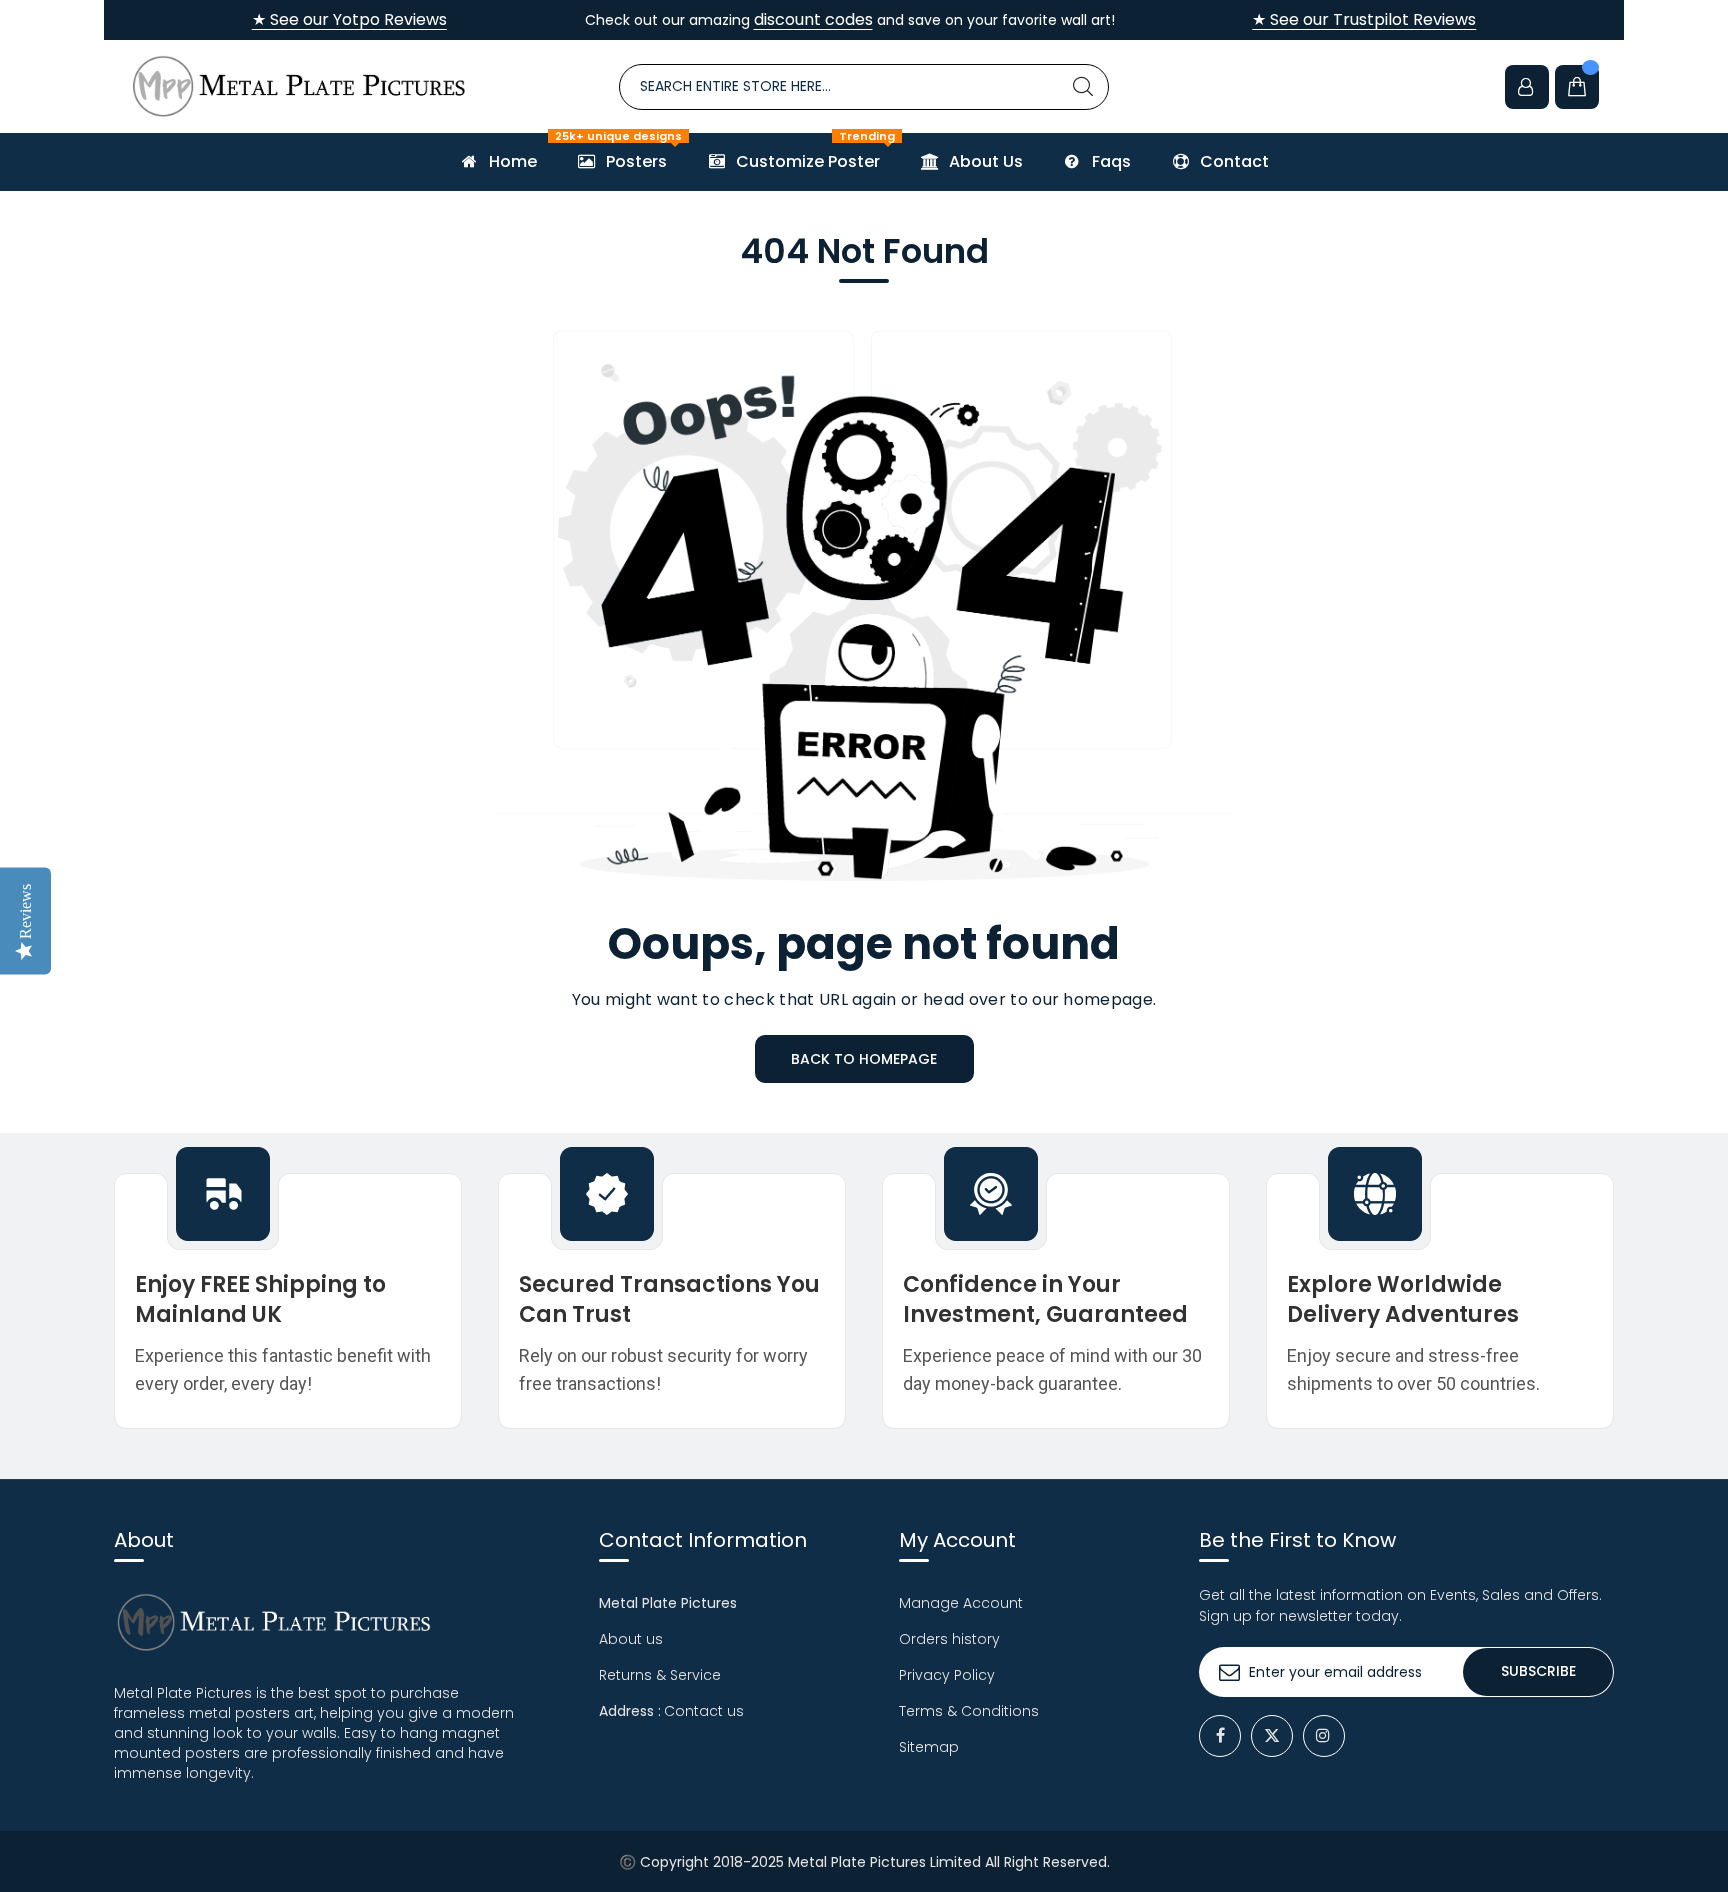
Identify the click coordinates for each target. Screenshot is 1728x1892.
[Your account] (1527, 87)
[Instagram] (1324, 1736)
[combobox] (864, 87)
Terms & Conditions (969, 1711)
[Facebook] (1220, 1736)
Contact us (704, 1711)
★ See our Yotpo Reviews (349, 20)
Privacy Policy (947, 1675)
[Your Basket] (1577, 87)
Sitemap (929, 1747)
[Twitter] (1272, 1736)
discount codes (813, 19)
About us (631, 1639)
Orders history (949, 1639)
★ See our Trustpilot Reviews (1364, 20)
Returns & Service (660, 1675)
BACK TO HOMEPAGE (864, 1059)
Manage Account (961, 1603)
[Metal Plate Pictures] (299, 86)
